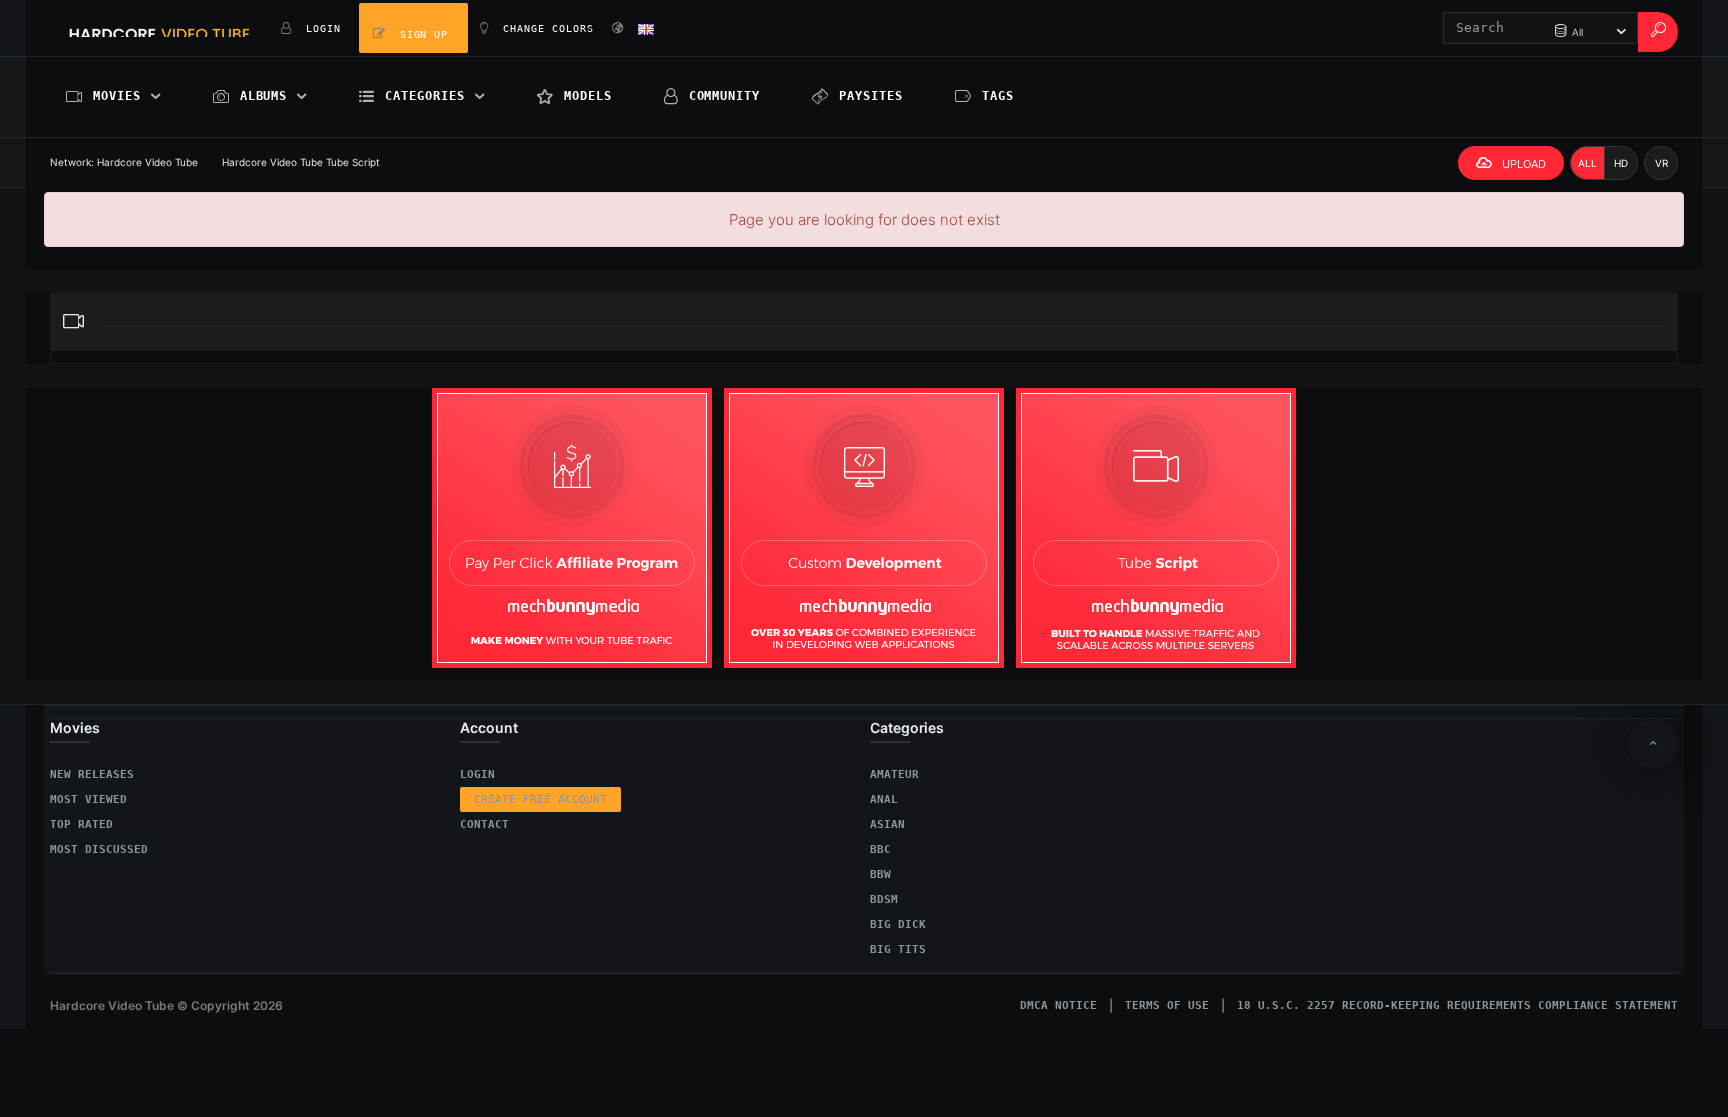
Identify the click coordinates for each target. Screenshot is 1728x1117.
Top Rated (81, 824)
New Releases (92, 774)
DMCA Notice (1058, 1005)
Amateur (894, 774)
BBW (880, 874)
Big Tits (898, 949)
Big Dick (898, 924)
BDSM (884, 899)
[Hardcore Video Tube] (159, 28)
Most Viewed (88, 799)
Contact (484, 824)
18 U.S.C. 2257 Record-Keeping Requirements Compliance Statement (1457, 1005)
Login (477, 774)
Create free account (540, 799)
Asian (887, 824)
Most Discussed (99, 849)
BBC (880, 849)
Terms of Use (1167, 1005)
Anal (884, 799)
